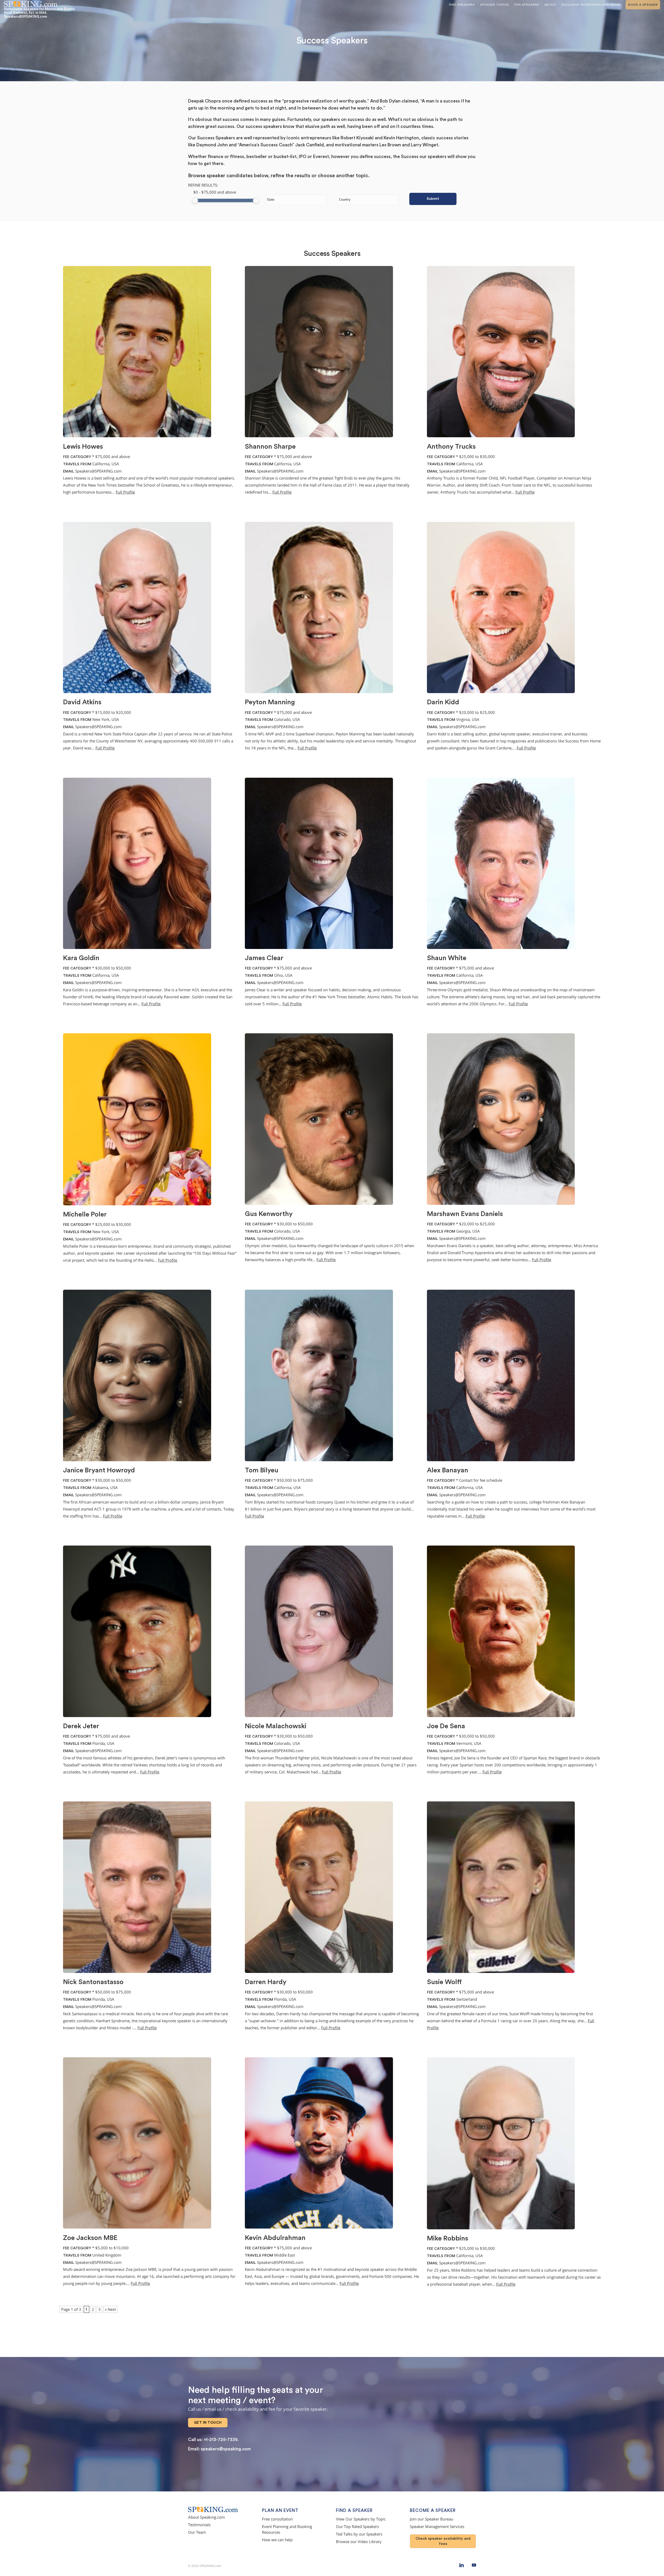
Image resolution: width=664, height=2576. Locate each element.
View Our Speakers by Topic (361, 2519)
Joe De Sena (446, 1726)
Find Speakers (462, 5)
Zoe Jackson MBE (90, 2238)
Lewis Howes (83, 447)
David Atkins (82, 702)
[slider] (195, 201)
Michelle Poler (85, 1214)
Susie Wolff (444, 1982)
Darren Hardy (266, 1982)
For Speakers (527, 5)
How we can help (277, 2540)
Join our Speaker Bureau (431, 2519)
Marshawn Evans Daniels (465, 1214)
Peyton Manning (270, 702)
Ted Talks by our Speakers (359, 2534)
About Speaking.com (206, 2517)
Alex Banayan (448, 1470)
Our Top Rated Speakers (357, 2527)
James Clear (264, 958)
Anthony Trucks (451, 447)
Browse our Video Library (359, 2542)
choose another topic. (344, 176)
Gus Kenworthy (269, 1214)
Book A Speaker (643, 5)
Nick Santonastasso (93, 1982)
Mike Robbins (448, 2238)
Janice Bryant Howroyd (99, 1470)
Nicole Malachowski (276, 1726)
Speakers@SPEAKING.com (98, 471)
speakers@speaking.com (226, 2449)
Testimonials (199, 2525)
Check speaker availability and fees (443, 2541)
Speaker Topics (495, 5)
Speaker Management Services (437, 2527)
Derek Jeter (81, 1726)
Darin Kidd (443, 702)
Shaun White (447, 958)
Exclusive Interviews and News (591, 5)
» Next (110, 2309)
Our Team (197, 2532)
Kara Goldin (81, 958)
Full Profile (125, 492)
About (551, 5)
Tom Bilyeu (262, 1470)
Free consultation (277, 2519)
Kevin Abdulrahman (275, 2238)
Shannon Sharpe (270, 447)
